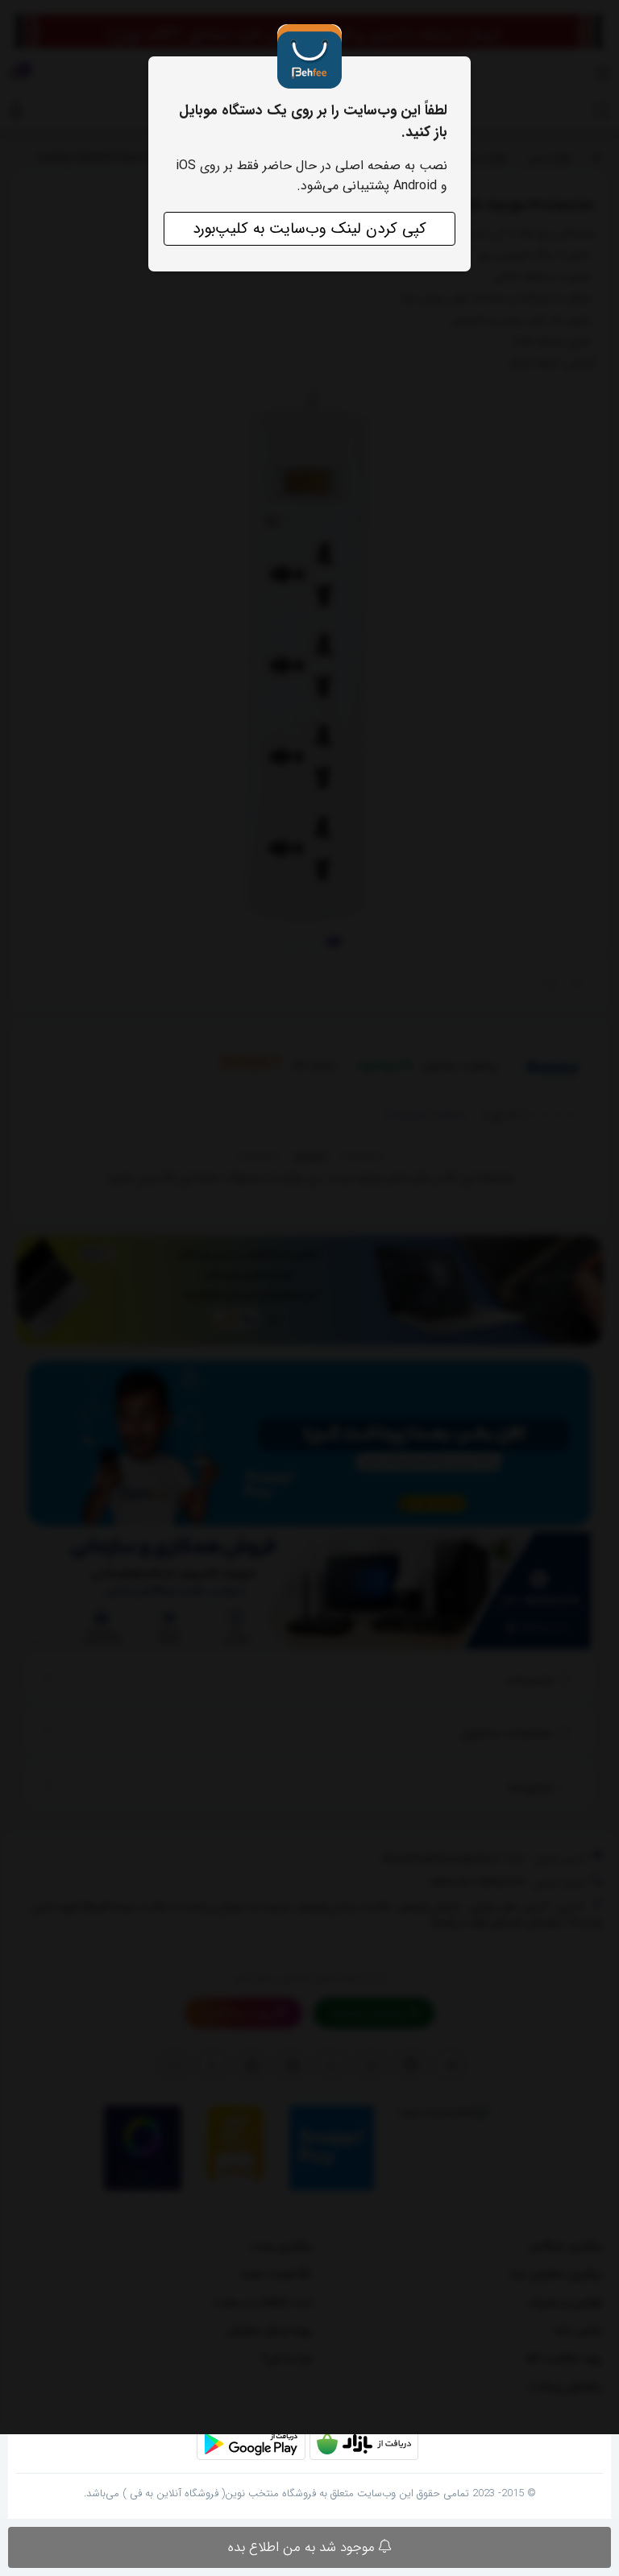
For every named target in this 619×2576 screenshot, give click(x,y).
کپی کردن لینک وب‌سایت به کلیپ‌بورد (309, 229)
